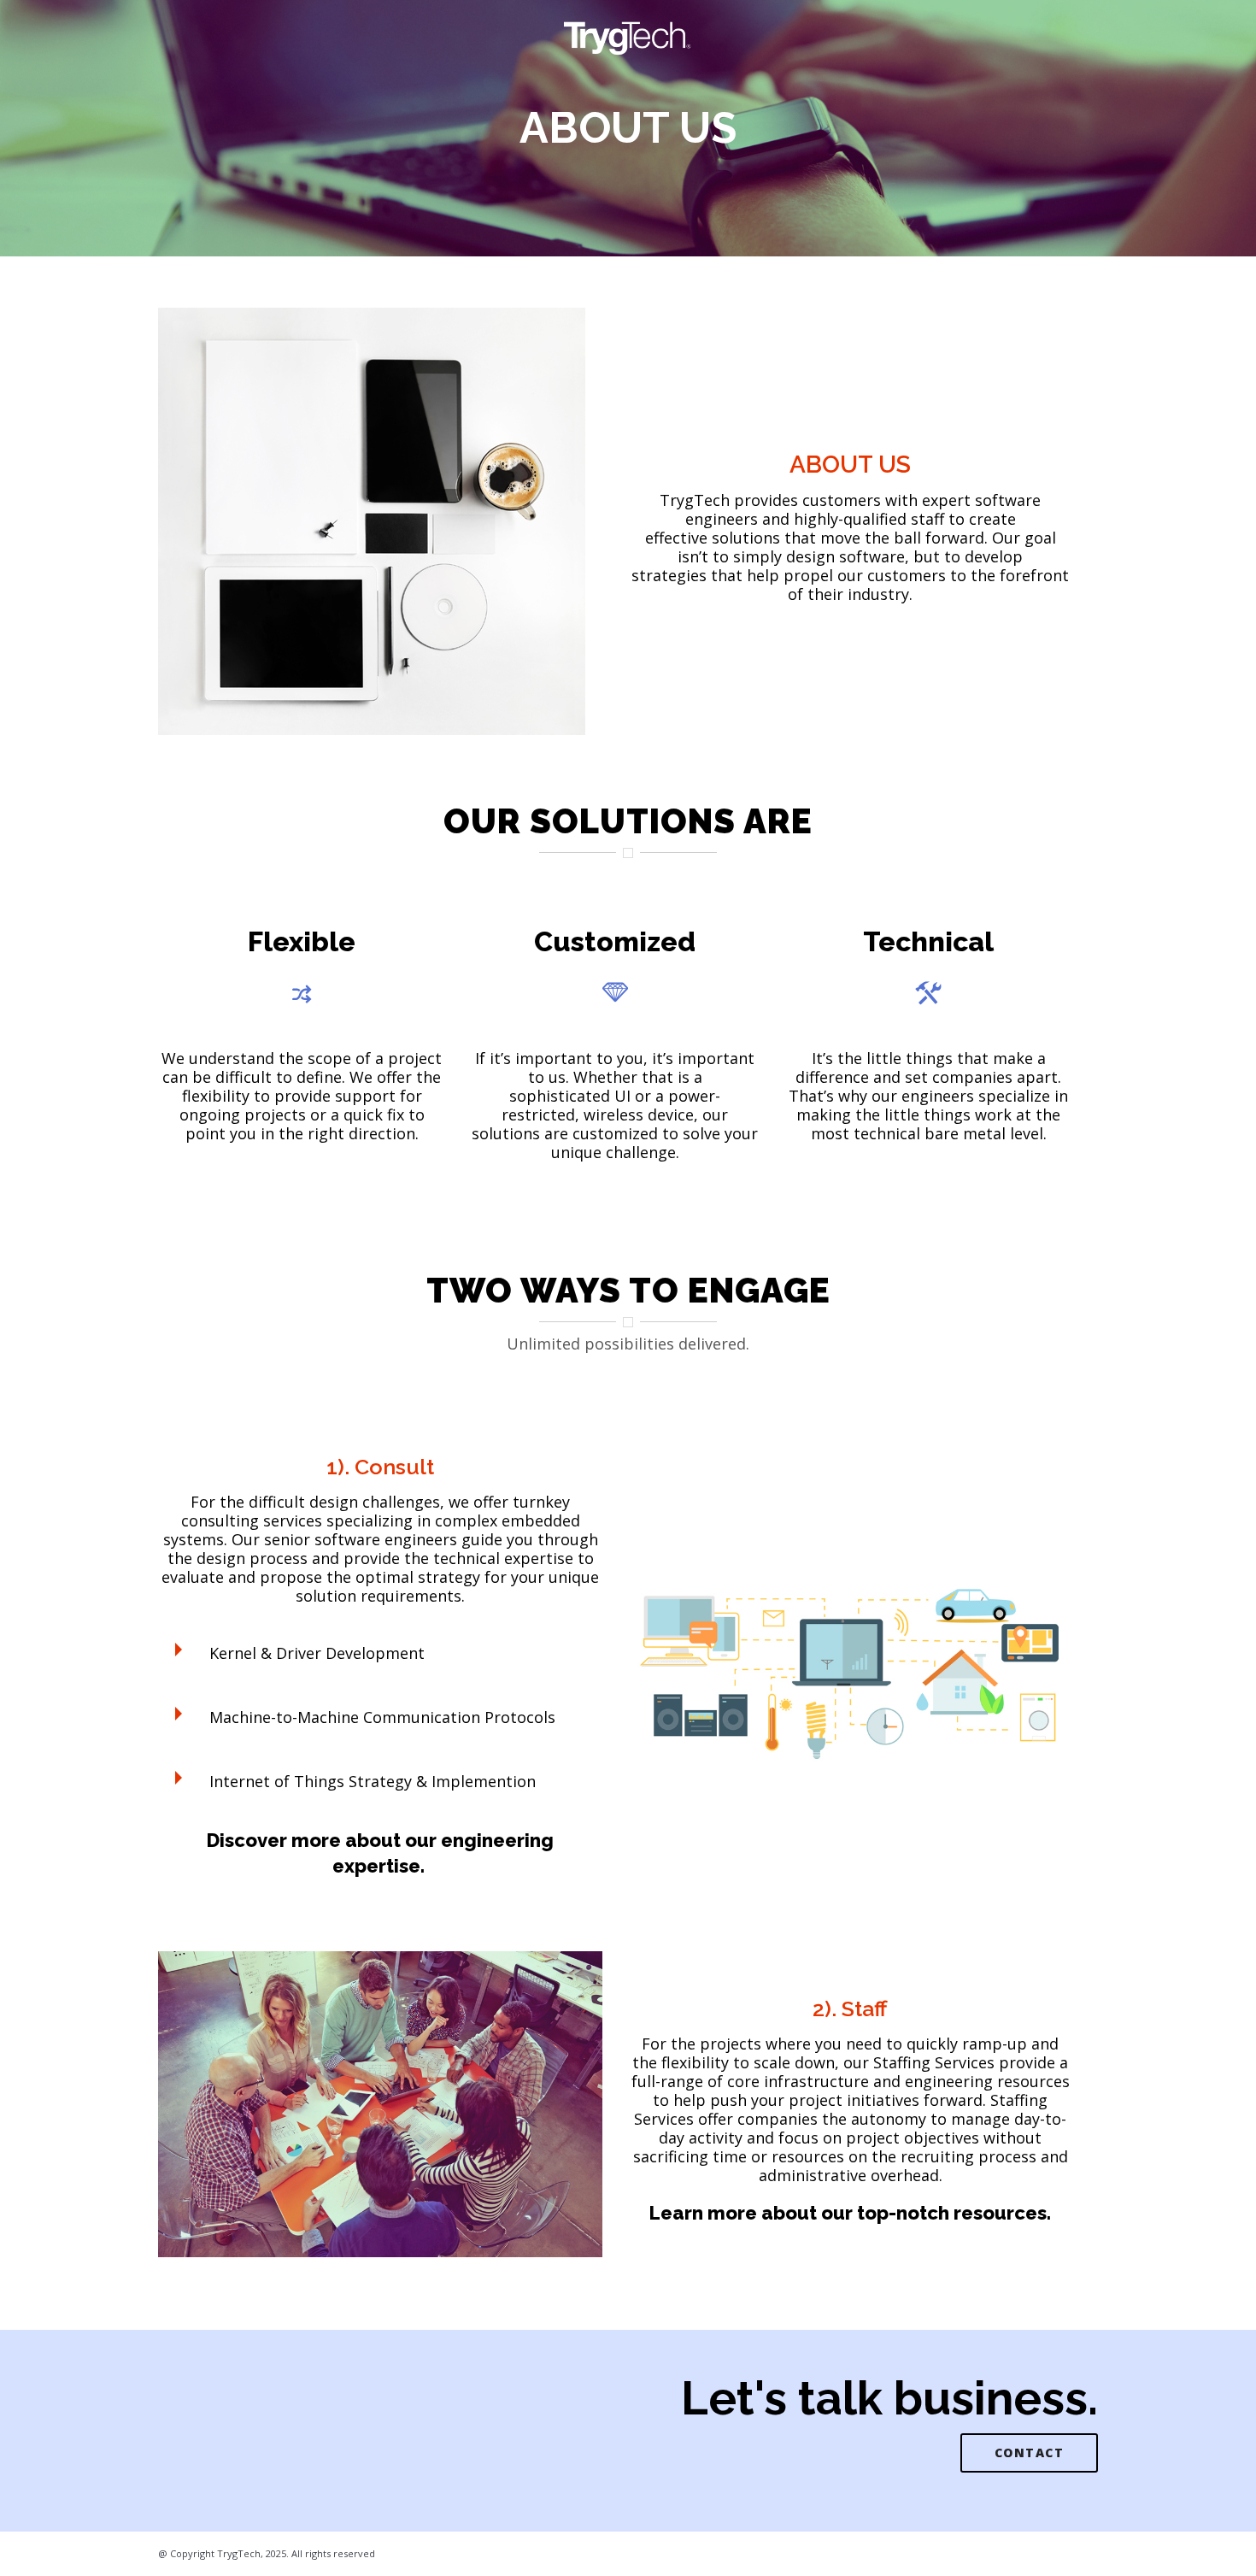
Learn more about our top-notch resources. (850, 2213)
